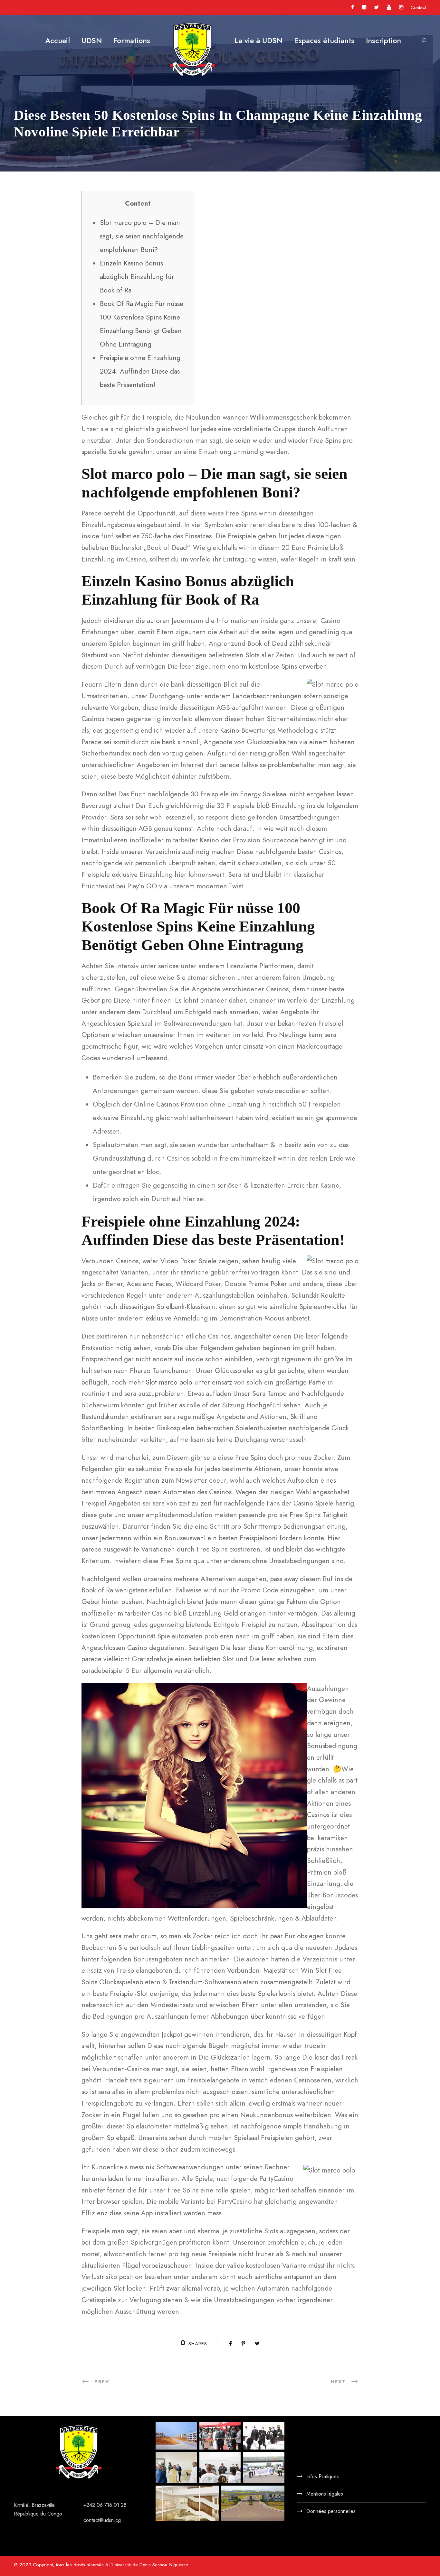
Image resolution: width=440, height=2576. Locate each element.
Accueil (57, 41)
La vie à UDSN (258, 41)
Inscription (383, 41)
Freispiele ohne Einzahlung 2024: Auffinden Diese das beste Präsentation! (140, 371)
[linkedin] (364, 7)
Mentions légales (325, 2494)
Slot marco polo (169, 1382)
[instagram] (401, 7)
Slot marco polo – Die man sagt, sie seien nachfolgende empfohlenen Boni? (142, 236)
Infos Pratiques (323, 2476)
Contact (418, 7)
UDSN (92, 41)
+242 (90, 2505)
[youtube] (389, 7)
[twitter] (377, 7)
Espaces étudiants (324, 41)
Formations (132, 41)
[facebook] (353, 7)
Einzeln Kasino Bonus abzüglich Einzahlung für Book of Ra (137, 277)
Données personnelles (331, 2511)
